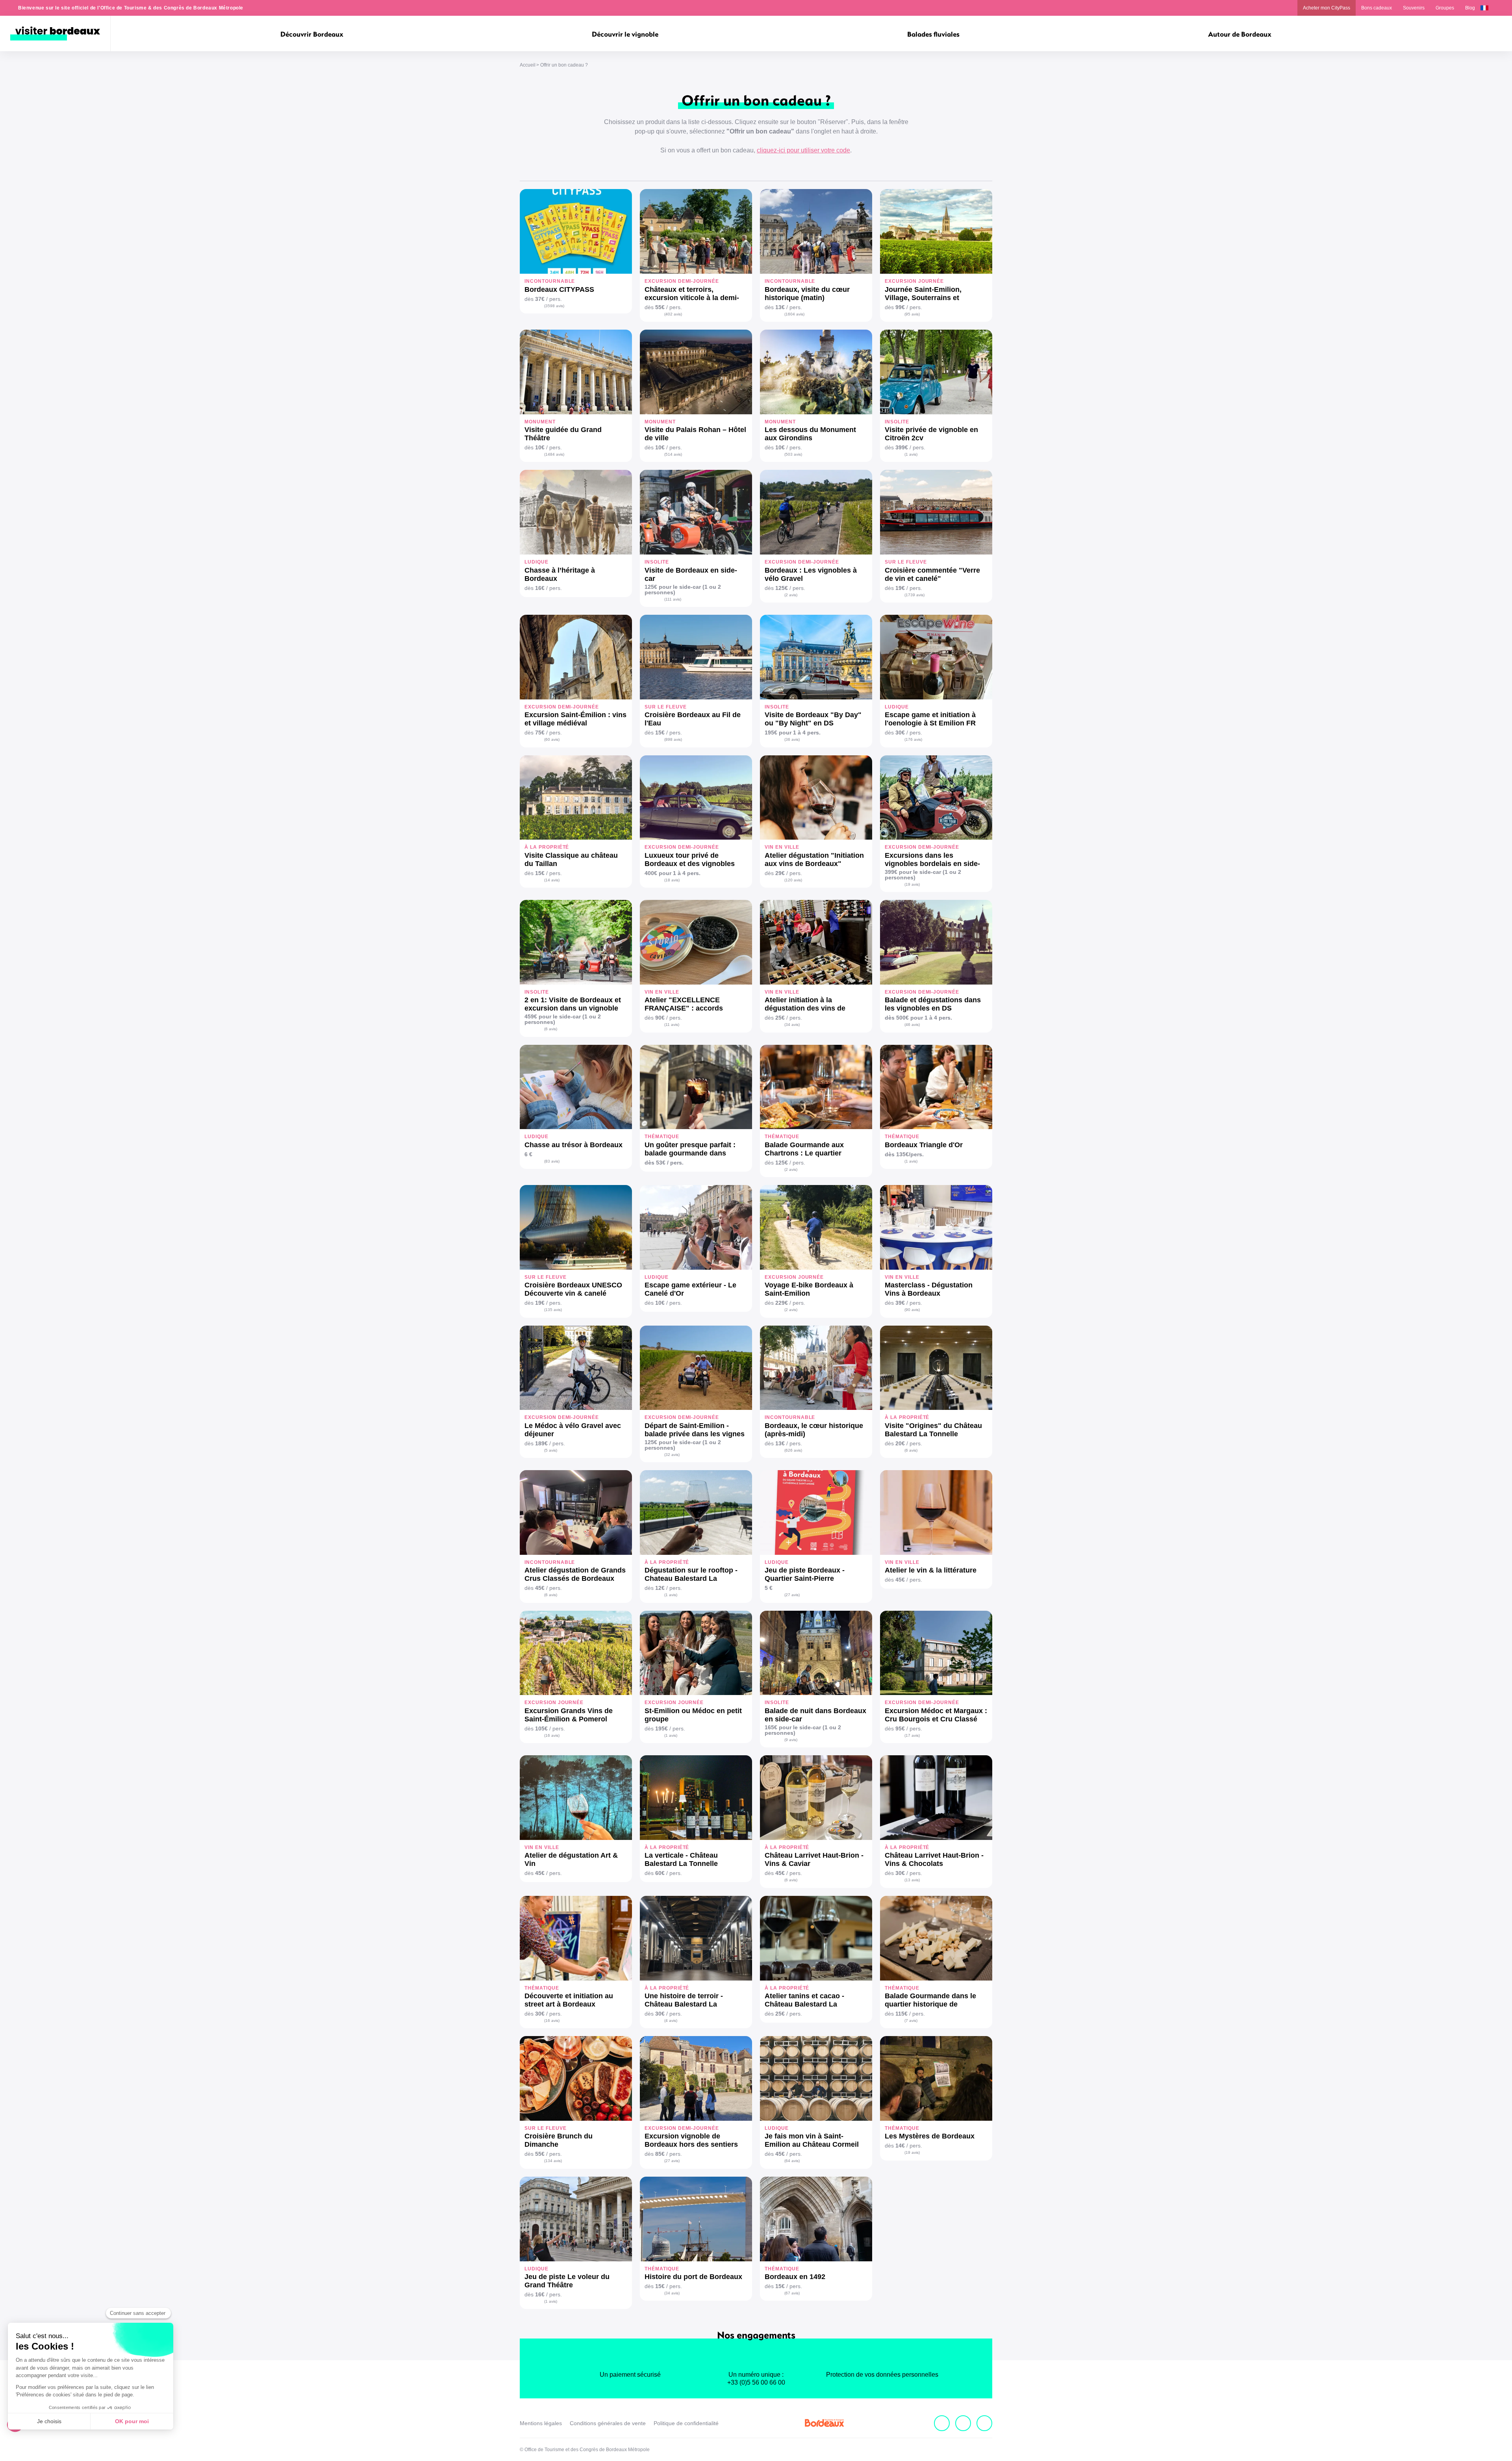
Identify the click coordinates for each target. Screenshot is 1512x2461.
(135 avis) (553, 1310)
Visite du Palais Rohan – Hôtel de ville (695, 434)
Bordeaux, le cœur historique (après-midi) (814, 1430)
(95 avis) (912, 314)
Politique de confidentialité (686, 2423)
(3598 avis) (554, 306)
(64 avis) (792, 2161)
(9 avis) (791, 1740)
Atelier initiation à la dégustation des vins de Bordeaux (805, 1004)
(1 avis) (911, 454)
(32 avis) (672, 1455)
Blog (1470, 8)
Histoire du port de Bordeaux (693, 2277)
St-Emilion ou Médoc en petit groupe (693, 1715)
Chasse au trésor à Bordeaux (573, 1145)
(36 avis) (792, 739)
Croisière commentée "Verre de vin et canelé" (932, 574)
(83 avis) (552, 1161)
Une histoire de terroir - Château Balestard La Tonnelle (684, 2000)
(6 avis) (551, 1029)
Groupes (1445, 8)
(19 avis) (912, 884)
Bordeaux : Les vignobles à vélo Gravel (811, 574)
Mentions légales (541, 2423)
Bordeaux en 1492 (795, 2277)
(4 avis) (671, 2021)
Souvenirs (1414, 8)
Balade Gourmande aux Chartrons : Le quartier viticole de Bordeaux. (804, 1149)
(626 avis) (793, 1450)
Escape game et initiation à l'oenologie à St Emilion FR (930, 719)
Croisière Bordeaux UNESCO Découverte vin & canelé (573, 1289)
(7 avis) (911, 2021)
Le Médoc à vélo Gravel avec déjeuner (573, 1430)
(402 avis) (673, 314)
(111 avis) (673, 599)
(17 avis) (912, 1735)
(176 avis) (913, 739)
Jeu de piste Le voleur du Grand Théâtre (567, 2281)
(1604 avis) (794, 314)
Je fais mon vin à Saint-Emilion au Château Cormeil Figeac (812, 2140)
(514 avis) (673, 454)
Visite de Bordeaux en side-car (691, 574)
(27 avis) (792, 1595)
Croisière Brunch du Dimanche (559, 2140)
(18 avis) (672, 880)
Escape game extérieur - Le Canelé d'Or (690, 1289)
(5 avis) (551, 1450)
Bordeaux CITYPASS (559, 289)
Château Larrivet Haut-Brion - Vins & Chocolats (934, 1859)
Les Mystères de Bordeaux (930, 2136)
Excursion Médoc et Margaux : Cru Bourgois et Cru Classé (936, 1715)
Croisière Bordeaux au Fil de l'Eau (693, 719)
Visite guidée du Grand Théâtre (563, 434)
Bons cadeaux (1377, 8)
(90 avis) (912, 1310)
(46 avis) (912, 1025)
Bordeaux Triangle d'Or (924, 1145)
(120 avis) (793, 880)
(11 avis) (672, 1025)
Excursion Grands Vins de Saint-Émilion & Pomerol (569, 1715)
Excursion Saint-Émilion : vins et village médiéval (575, 719)
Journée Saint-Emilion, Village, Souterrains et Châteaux (923, 294)
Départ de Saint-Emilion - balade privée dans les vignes (695, 1430)
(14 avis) (552, 880)
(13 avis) (912, 1880)
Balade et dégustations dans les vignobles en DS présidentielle (933, 1004)
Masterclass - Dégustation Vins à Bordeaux (929, 1289)
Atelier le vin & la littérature (931, 1570)
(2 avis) (791, 595)
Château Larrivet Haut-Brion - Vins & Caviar (814, 1859)
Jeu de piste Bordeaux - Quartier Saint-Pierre (805, 1574)
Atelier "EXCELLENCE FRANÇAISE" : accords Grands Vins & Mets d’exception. (684, 1004)
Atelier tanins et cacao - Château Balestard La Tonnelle (804, 2000)
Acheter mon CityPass (1327, 8)
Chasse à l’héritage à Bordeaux (560, 574)
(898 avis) (673, 739)
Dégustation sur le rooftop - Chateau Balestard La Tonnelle (691, 1575)
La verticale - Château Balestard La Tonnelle (681, 1859)
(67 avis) (792, 2293)
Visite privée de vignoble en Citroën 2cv (931, 434)
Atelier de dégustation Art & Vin (571, 1859)
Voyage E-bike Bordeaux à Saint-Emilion (809, 1289)
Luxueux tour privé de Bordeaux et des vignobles (690, 860)
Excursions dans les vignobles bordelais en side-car (932, 860)
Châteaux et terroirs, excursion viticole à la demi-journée (692, 294)
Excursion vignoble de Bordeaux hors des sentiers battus (691, 2140)
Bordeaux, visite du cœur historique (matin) (807, 294)
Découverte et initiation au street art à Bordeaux (569, 2000)
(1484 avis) (554, 454)
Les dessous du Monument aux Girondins (810, 434)
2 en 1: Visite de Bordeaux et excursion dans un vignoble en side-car (573, 1004)
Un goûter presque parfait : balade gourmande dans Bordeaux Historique (690, 1149)
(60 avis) (552, 739)
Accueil (528, 65)
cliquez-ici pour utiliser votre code (803, 150)
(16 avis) (552, 1735)
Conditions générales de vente (608, 2423)
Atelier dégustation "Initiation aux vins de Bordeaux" (814, 860)
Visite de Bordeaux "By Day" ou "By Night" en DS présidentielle (813, 719)
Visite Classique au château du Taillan (571, 860)
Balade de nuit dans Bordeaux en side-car (815, 1715)
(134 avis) (553, 2161)
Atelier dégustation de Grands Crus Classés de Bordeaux (575, 1574)
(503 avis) (793, 454)
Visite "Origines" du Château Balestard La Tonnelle (933, 1430)
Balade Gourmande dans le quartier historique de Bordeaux (930, 2000)
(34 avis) (792, 1025)
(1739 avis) (914, 595)
